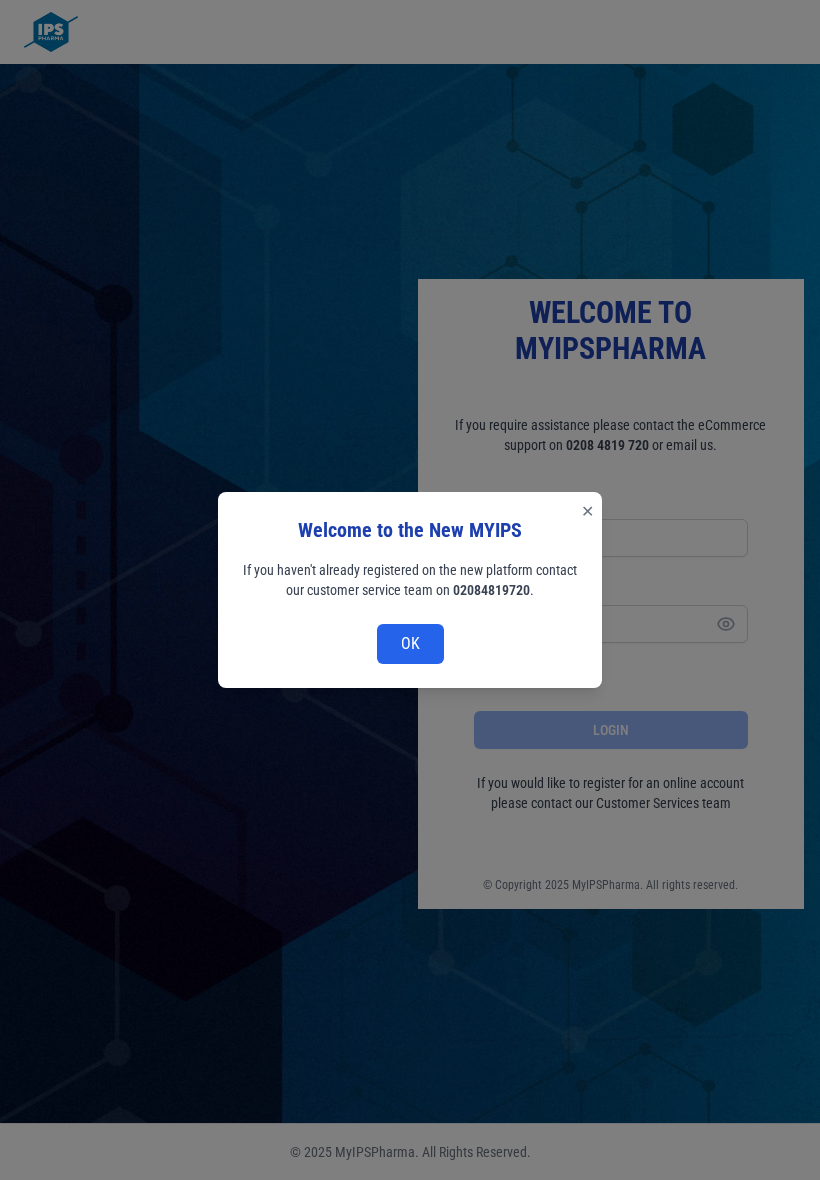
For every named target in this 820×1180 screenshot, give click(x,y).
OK (410, 643)
